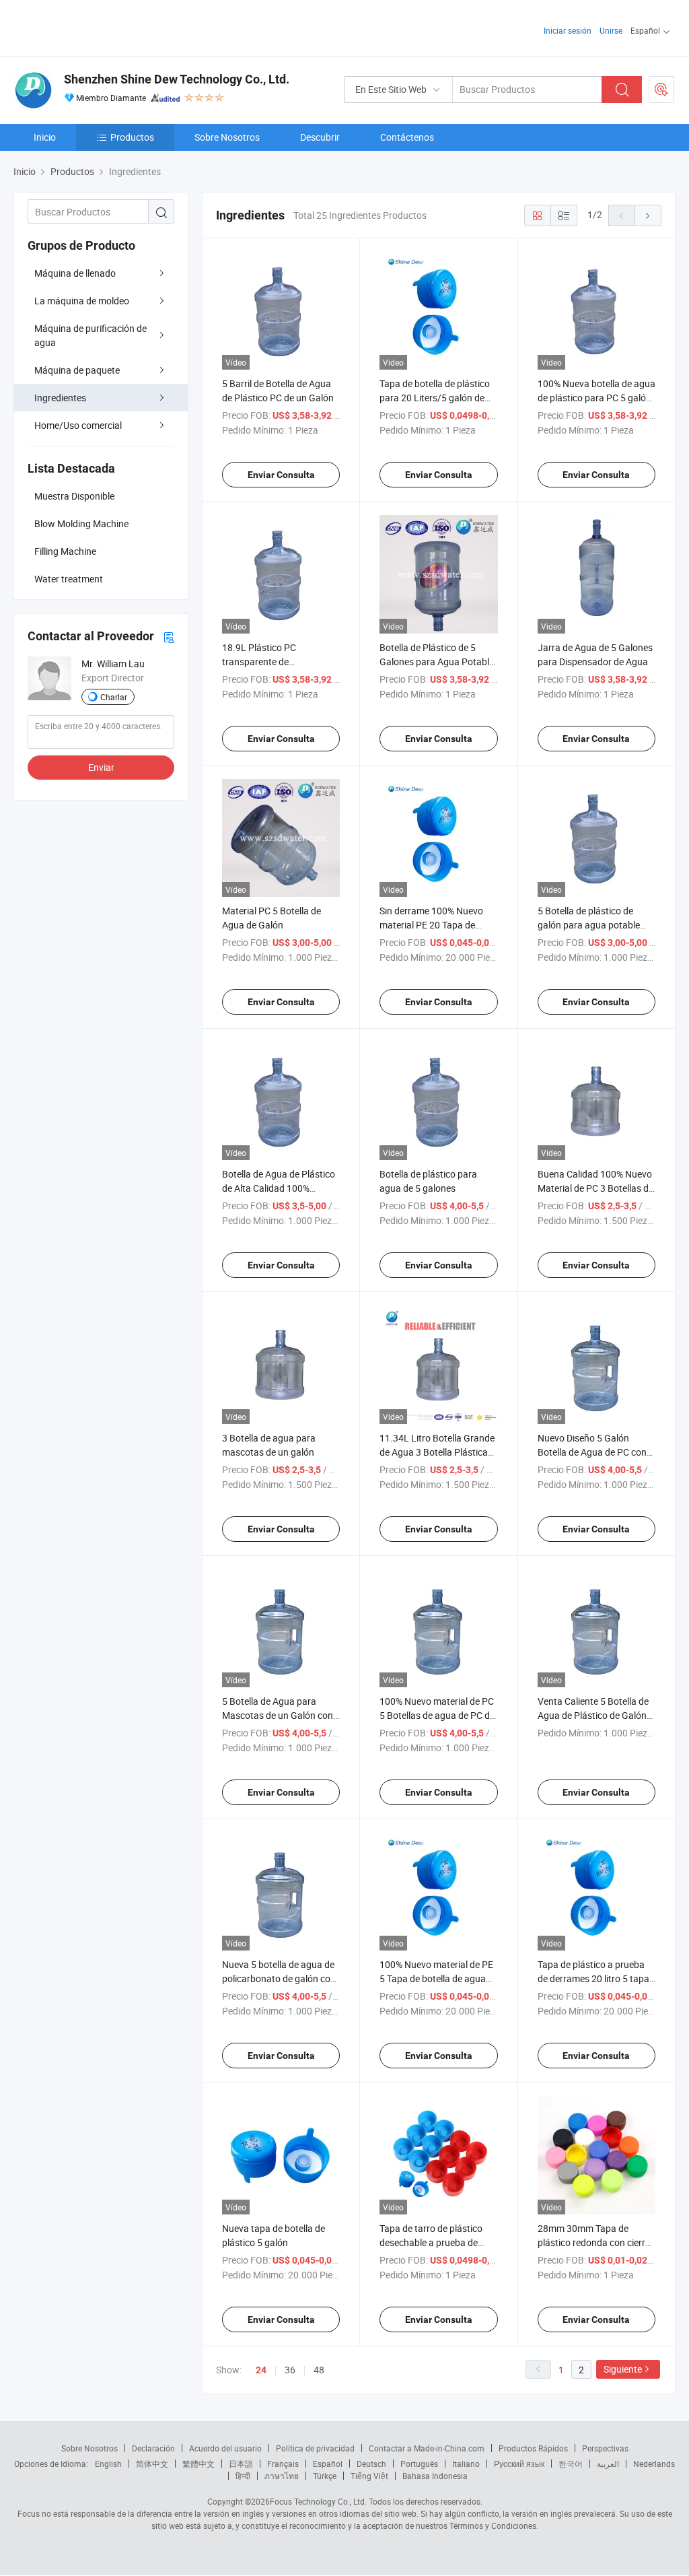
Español (328, 2464)
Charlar (114, 697)
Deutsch (371, 2464)
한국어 (571, 2464)
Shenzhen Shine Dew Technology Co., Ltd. (177, 79)
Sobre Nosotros (227, 137)
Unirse (611, 30)
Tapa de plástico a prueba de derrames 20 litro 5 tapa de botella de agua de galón (594, 1978)
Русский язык (519, 2464)
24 (261, 2370)
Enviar (101, 767)
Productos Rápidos (533, 2448)
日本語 (241, 2464)
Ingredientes (60, 398)
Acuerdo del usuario (225, 2448)
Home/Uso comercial (78, 425)
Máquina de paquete (77, 370)
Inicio (45, 137)
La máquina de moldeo (82, 301)
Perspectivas (605, 2448)
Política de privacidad (315, 2448)
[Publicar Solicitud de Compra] (661, 90)
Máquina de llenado (75, 273)
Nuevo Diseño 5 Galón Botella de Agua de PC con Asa (592, 1452)
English (108, 2464)
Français (283, 2464)
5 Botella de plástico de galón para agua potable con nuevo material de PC (590, 925)
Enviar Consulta (281, 475)
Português (419, 2464)
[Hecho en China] (100, 27)
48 (319, 2370)
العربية (608, 2464)
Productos (132, 137)
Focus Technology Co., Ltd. (318, 2501)
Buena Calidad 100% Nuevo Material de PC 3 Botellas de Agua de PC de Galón (595, 1188)
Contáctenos (407, 137)
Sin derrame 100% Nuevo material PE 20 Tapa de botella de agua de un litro (433, 925)
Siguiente (623, 2369)
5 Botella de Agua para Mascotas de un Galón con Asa (278, 1715)
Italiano (466, 2464)
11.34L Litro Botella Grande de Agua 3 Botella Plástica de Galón (437, 1452)
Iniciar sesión (568, 30)
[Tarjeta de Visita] (169, 637)
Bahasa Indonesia (435, 2476)
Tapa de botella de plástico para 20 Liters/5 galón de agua (435, 398)
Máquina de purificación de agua (90, 335)
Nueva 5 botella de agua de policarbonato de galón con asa (279, 1978)
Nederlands (654, 2464)
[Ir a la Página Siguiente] (648, 215)
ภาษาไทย (282, 2476)
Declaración (153, 2448)
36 (290, 2370)
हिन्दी (243, 2476)
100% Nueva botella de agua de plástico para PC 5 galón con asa (596, 398)
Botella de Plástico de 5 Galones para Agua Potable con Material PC (437, 662)
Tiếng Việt (369, 2476)
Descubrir (320, 137)
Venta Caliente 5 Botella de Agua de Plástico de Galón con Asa (593, 1715)
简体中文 (152, 2464)
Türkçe (325, 2476)
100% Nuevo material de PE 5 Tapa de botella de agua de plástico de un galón (436, 1978)
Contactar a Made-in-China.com (427, 2448)
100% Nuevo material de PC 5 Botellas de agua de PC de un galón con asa (437, 1715)
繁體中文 (198, 2464)
